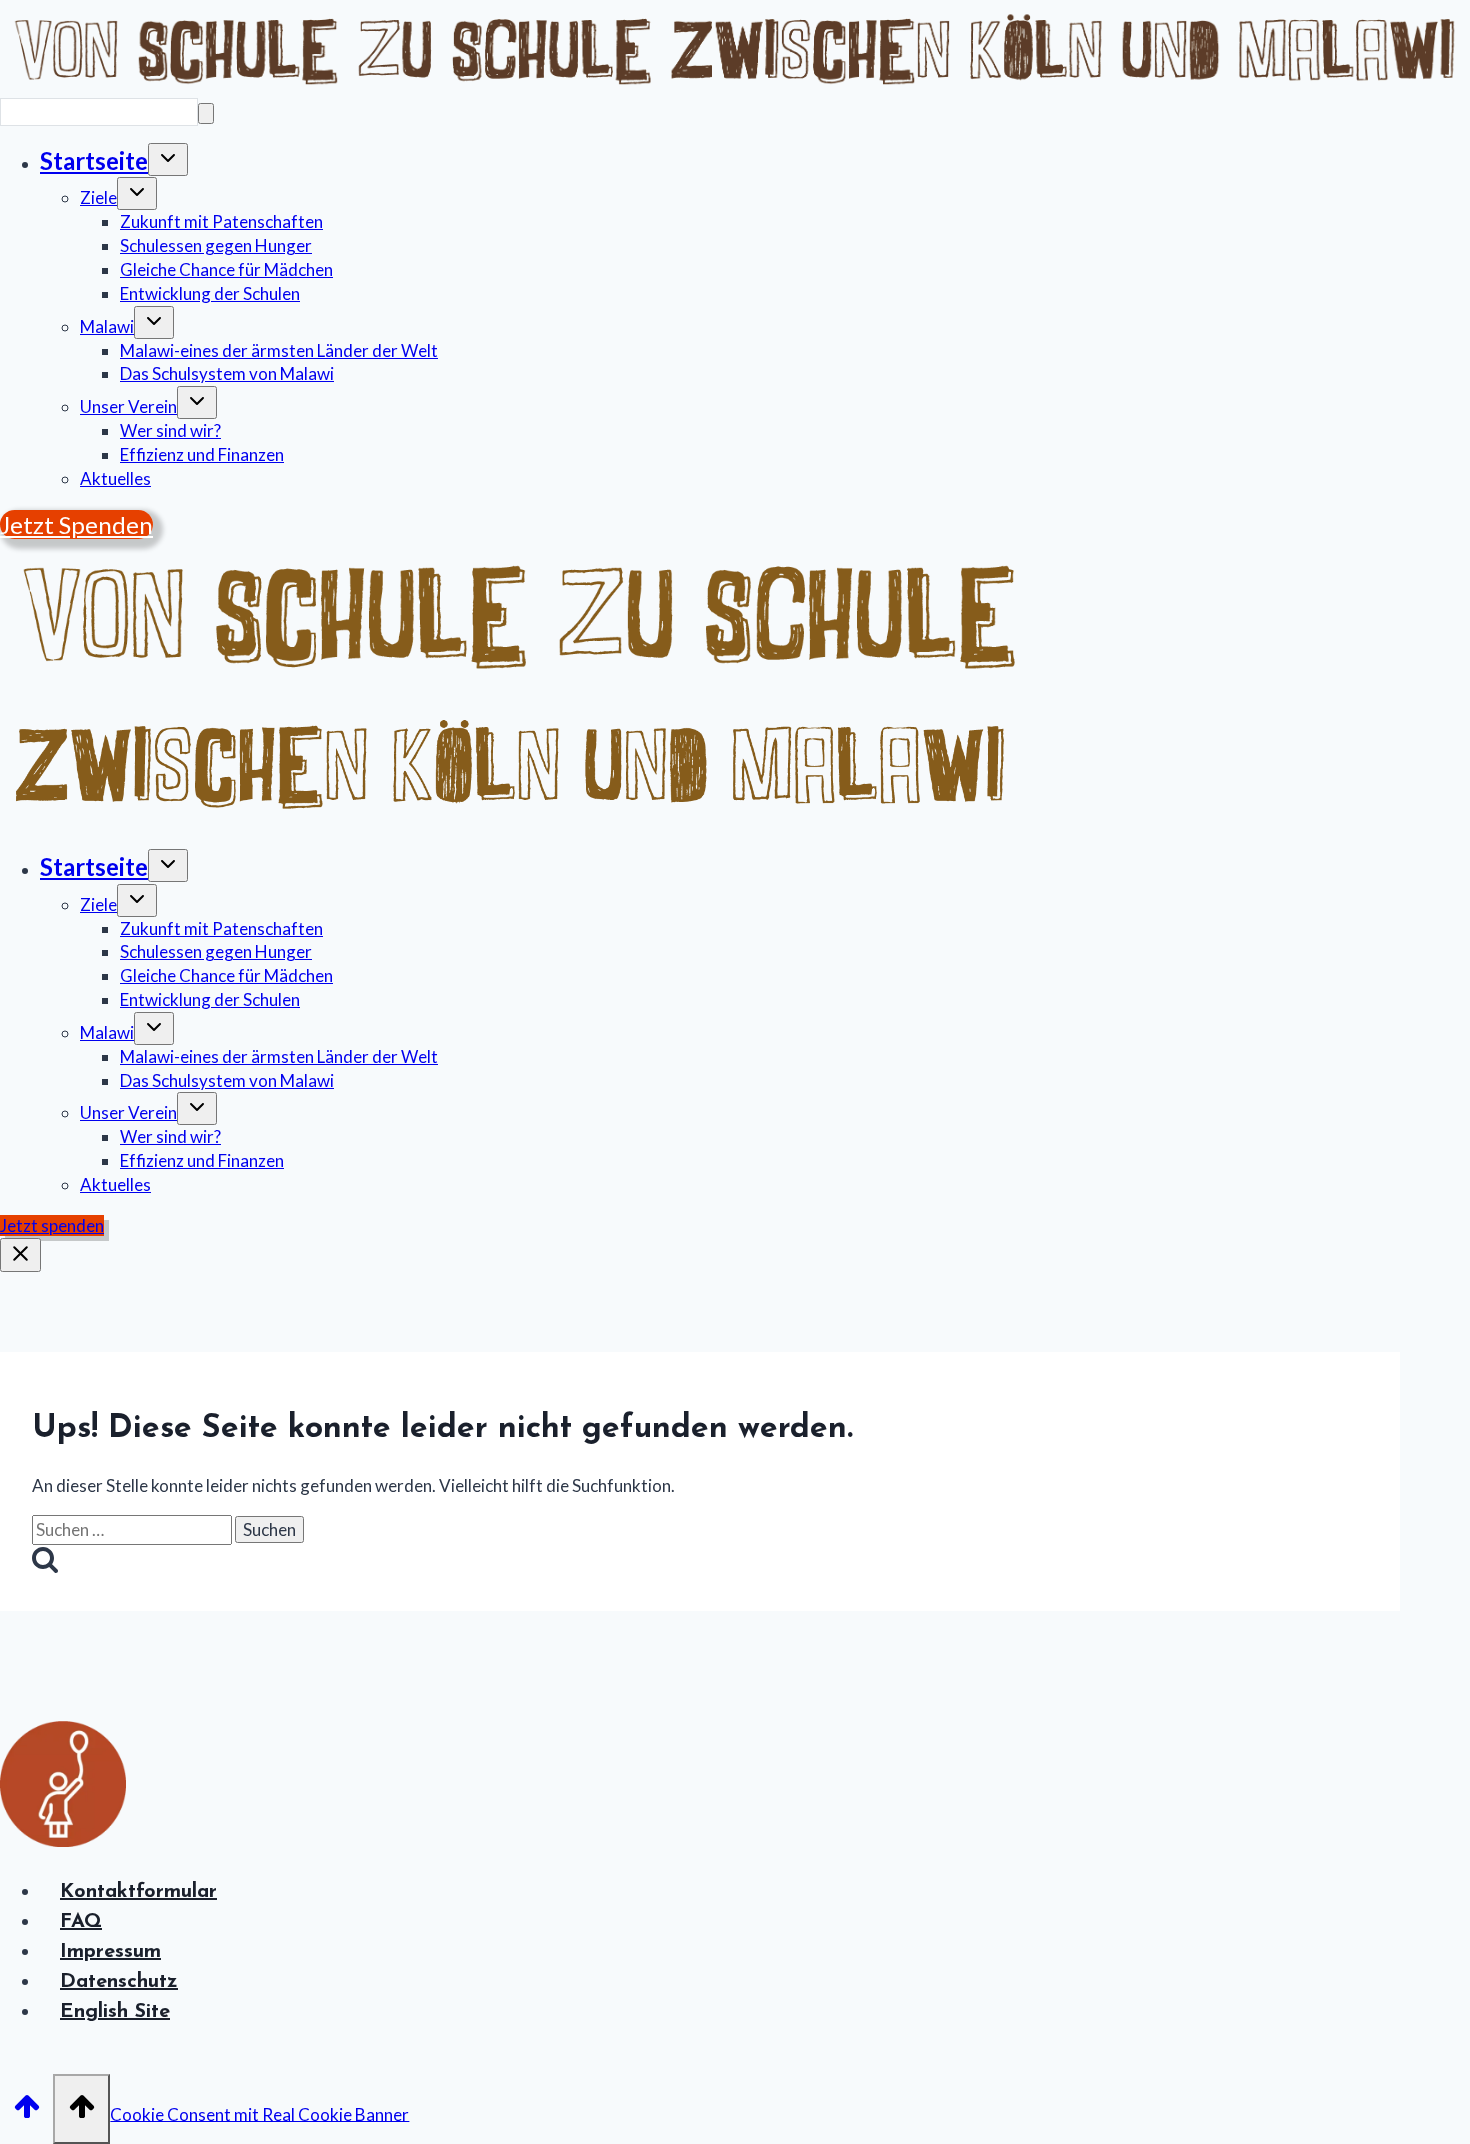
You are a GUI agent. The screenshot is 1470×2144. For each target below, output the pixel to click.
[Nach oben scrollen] (26, 2107)
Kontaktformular (138, 1892)
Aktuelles (115, 478)
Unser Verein (128, 406)
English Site (115, 2012)
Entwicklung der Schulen (210, 293)
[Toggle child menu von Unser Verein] (197, 402)
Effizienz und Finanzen (202, 454)
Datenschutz (119, 1982)
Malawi (107, 326)
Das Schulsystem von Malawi (227, 373)
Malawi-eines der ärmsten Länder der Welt (279, 350)
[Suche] (206, 113)
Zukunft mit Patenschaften (221, 221)
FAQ (81, 1922)
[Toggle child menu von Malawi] (154, 322)
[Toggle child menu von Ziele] (137, 193)
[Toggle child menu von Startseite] (168, 159)
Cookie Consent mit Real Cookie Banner (259, 2113)
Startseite (94, 160)
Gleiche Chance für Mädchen (226, 269)
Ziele (98, 197)
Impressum (110, 1952)
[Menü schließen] (20, 1255)
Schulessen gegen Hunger (216, 245)
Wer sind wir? (170, 430)
